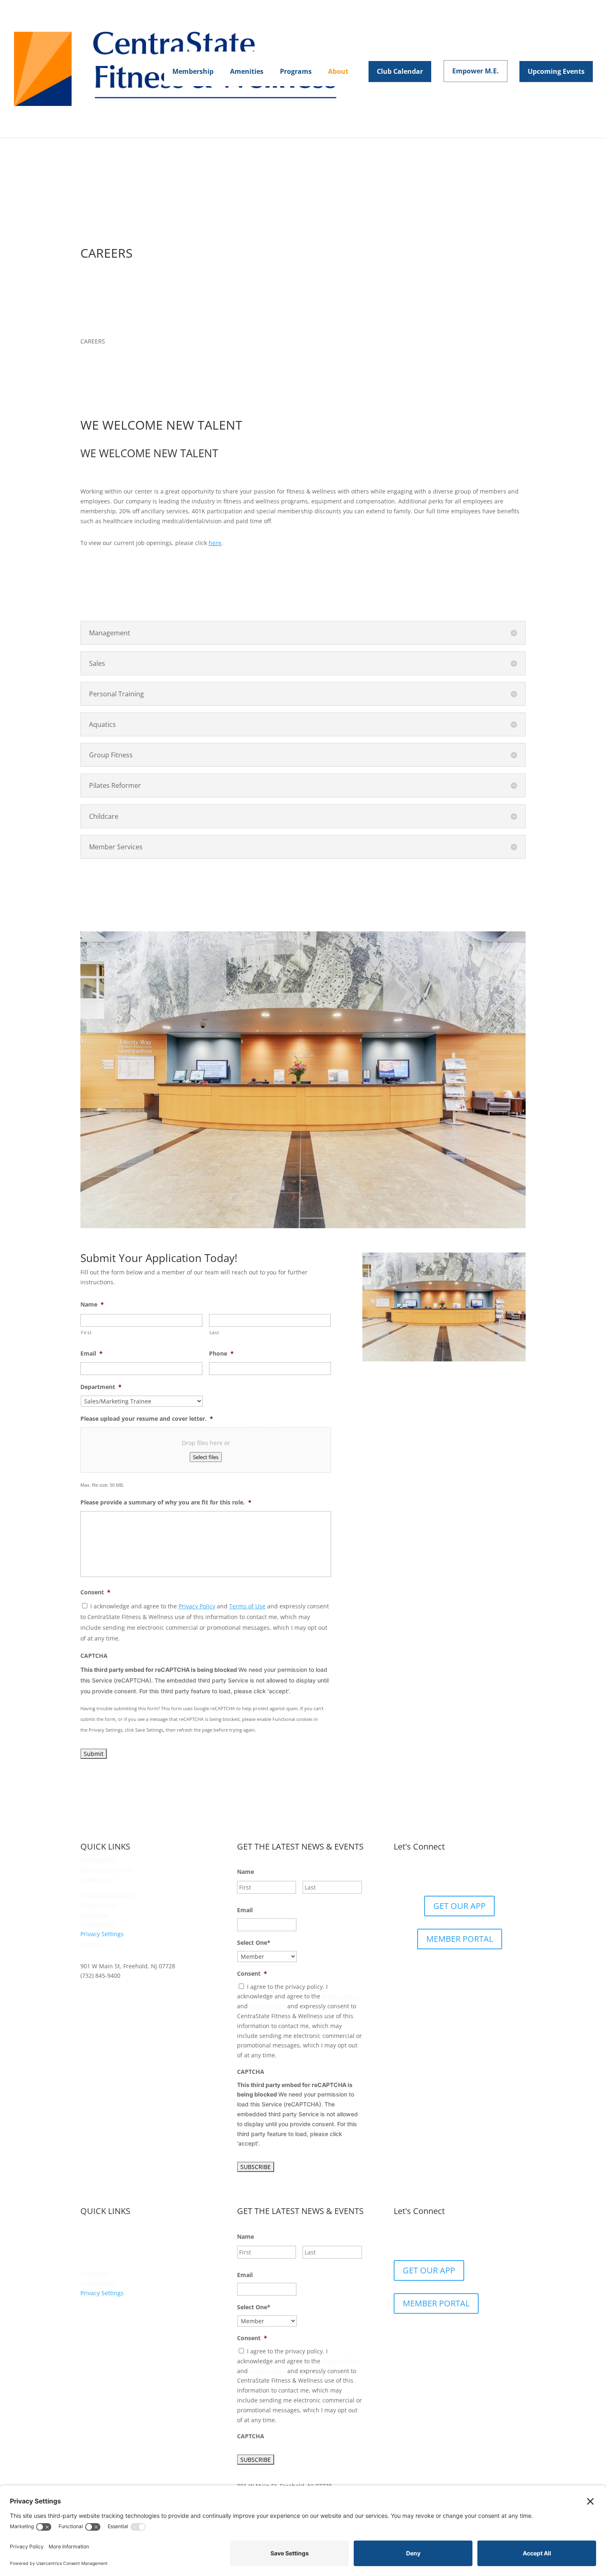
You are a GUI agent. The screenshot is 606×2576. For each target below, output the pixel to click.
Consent (95, 1592)
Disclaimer (95, 1914)
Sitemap (92, 1944)
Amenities (94, 2234)
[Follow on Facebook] (435, 1873)
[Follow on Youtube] (484, 1873)
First (86, 1332)
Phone (221, 1354)
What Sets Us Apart (107, 1869)
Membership (98, 1860)
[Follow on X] (451, 1873)
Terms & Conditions (108, 1895)
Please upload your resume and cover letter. (147, 1419)
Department (101, 1387)
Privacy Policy (197, 1606)
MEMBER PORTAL (460, 1939)
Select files (206, 1457)
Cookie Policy (98, 1924)
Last (214, 1332)
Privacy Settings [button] (102, 1934)
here (215, 543)
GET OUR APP (459, 1906)
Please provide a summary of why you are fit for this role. (166, 1502)
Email (92, 1354)
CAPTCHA (94, 1656)
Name (92, 1304)
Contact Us (95, 1879)
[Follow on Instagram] (468, 1873)
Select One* (254, 1943)
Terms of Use (247, 1606)
